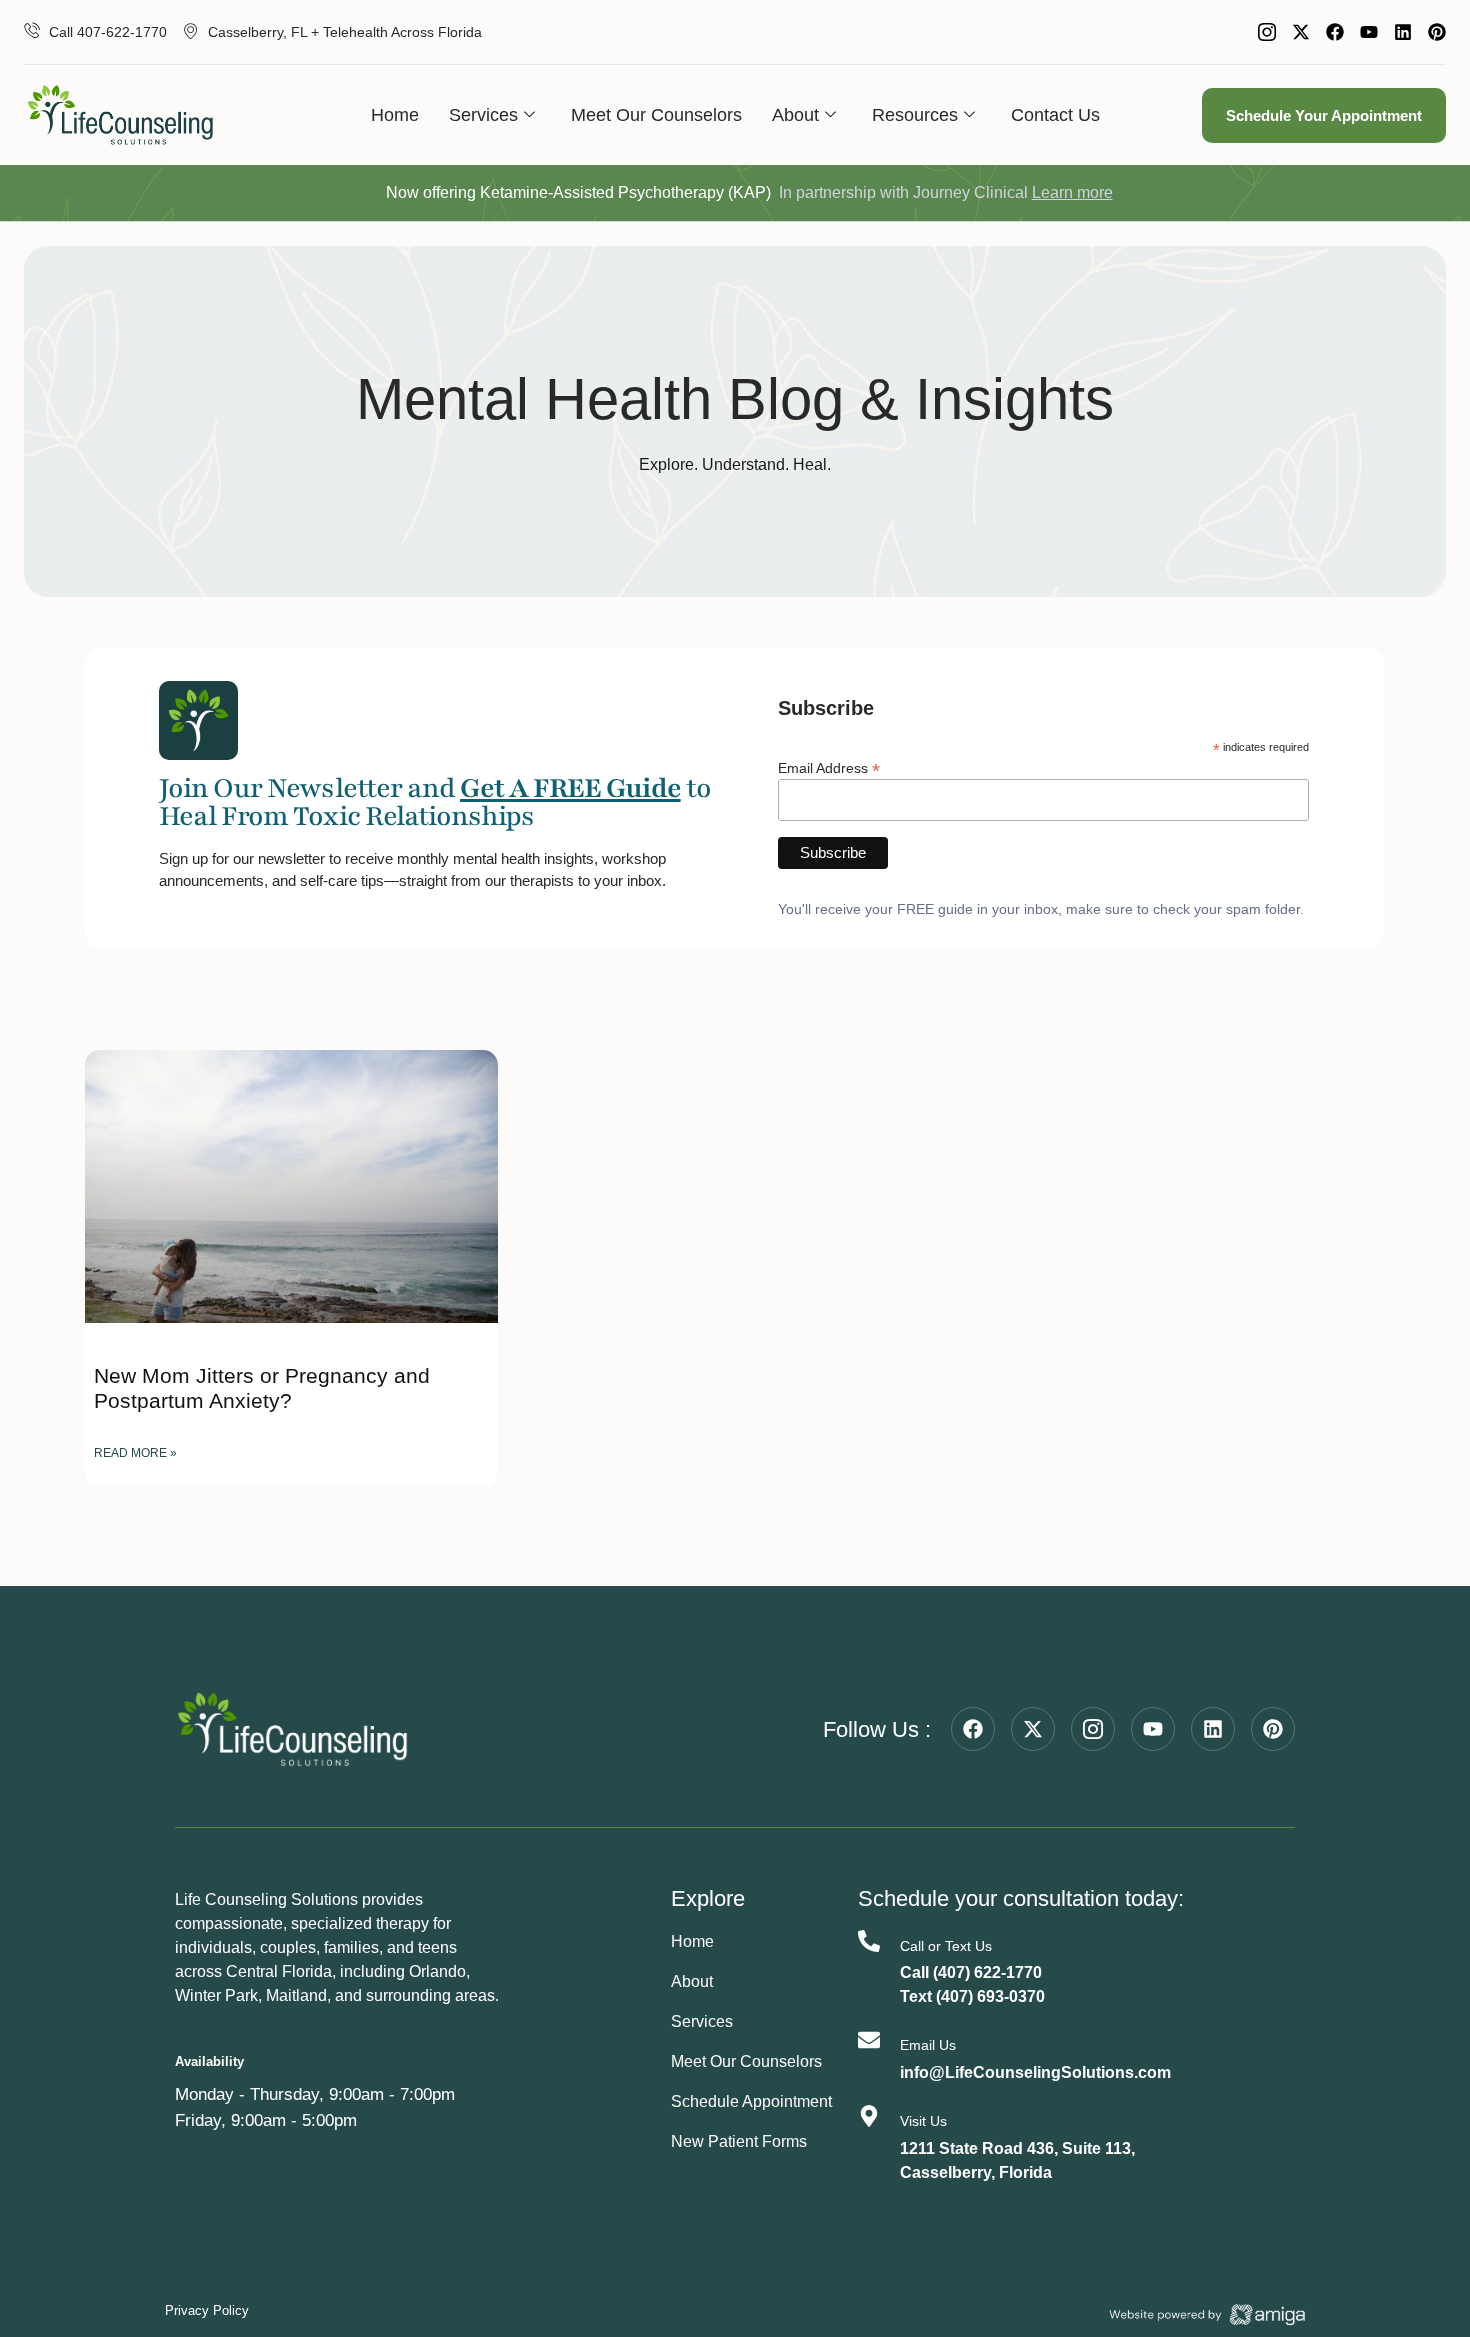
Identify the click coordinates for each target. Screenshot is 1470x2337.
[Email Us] (869, 2040)
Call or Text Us (946, 1946)
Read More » (135, 1453)
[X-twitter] (1301, 32)
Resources (915, 115)
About (795, 115)
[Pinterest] (1437, 32)
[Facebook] (1335, 32)
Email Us (928, 2045)
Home (395, 115)
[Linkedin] (1403, 32)
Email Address (829, 767)
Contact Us (1055, 115)
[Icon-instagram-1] (1267, 32)
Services (483, 115)
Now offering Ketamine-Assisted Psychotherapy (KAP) (578, 192)
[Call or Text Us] (869, 1941)
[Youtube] (1369, 32)
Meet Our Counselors (656, 115)
